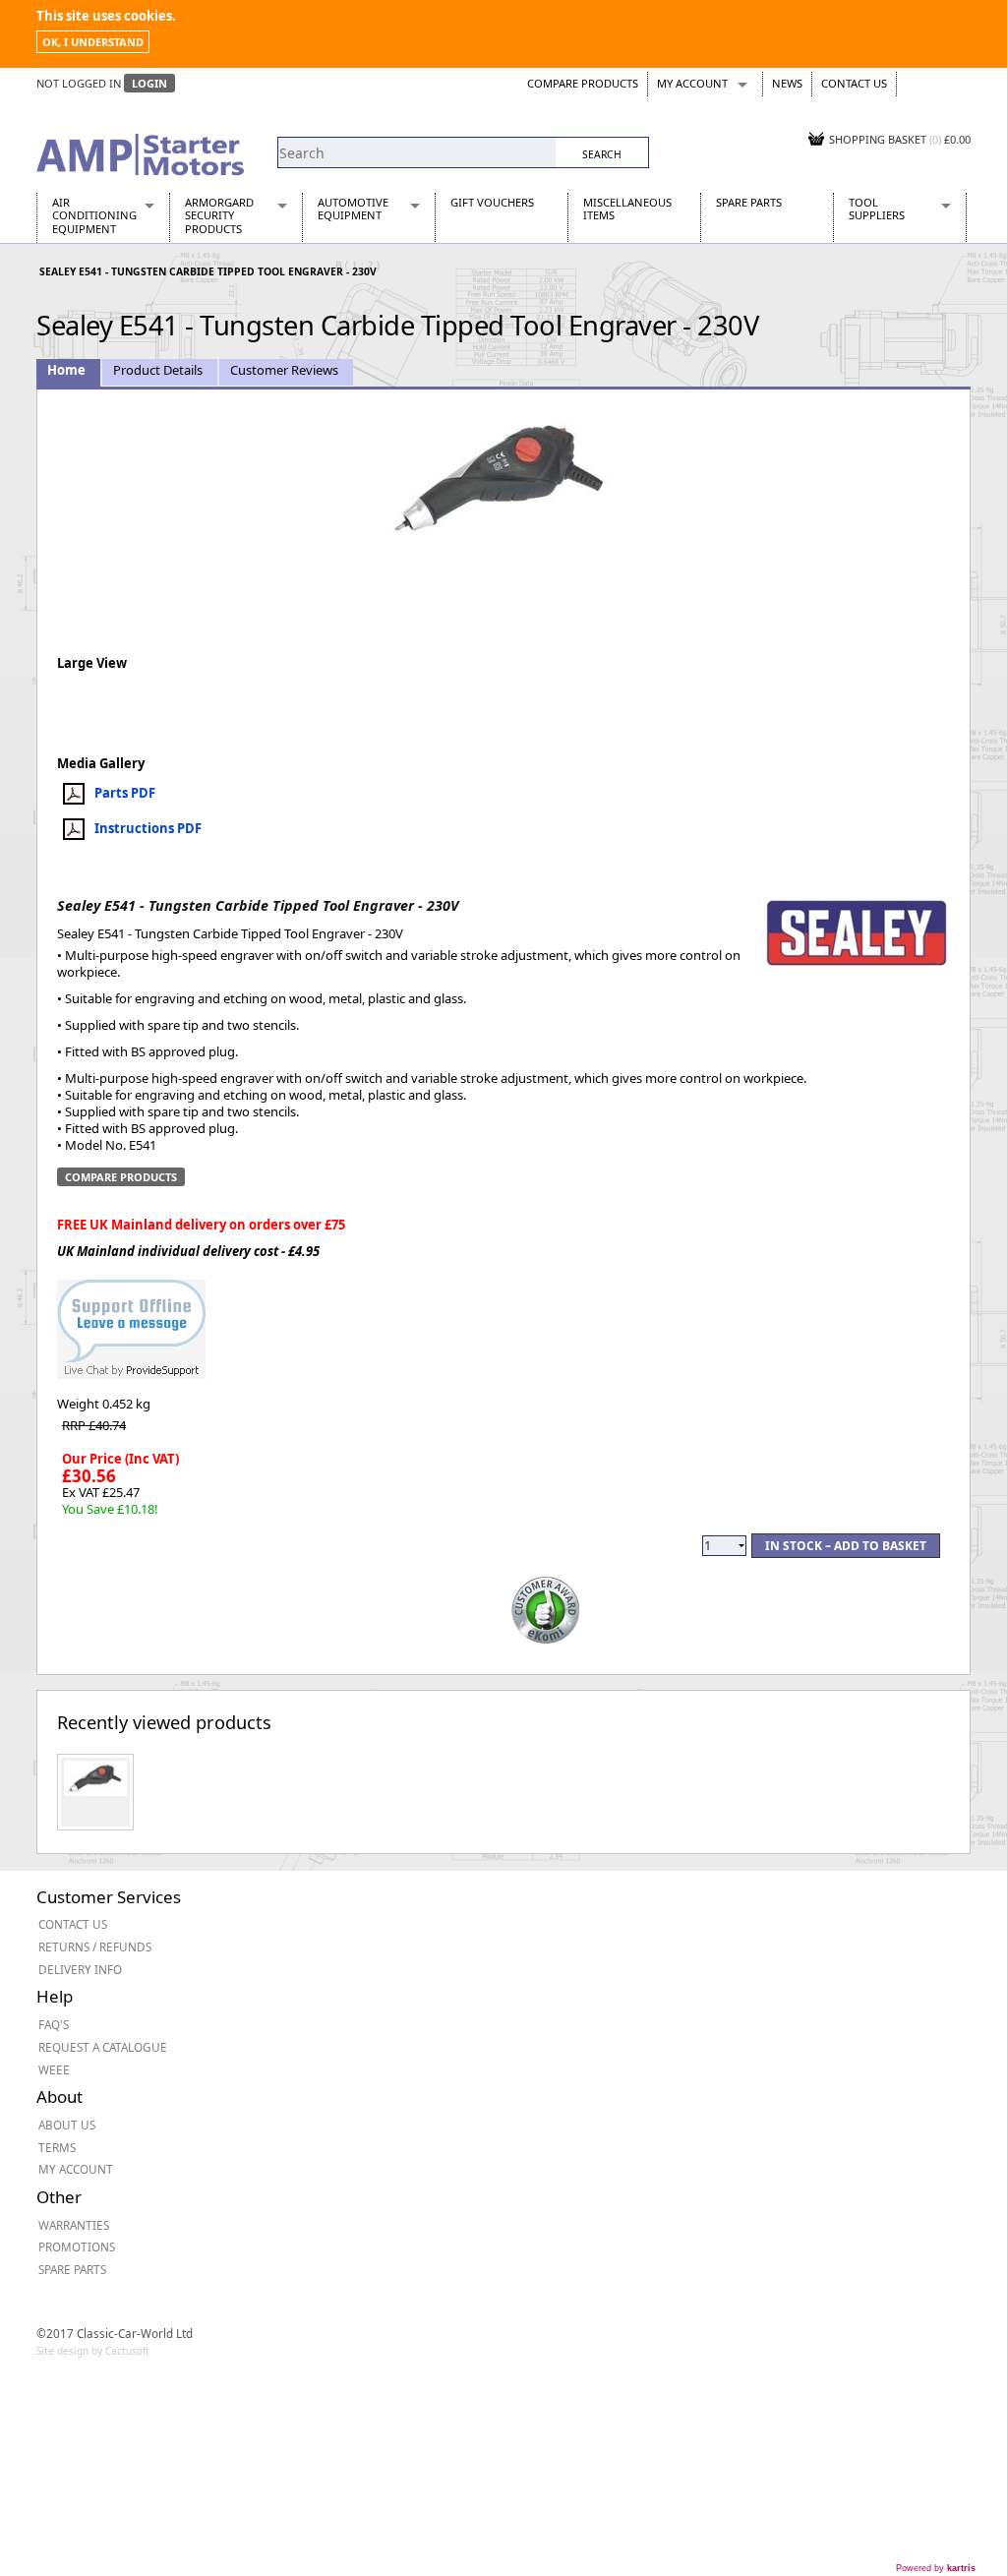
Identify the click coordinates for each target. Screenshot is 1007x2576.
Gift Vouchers (492, 202)
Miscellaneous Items (627, 209)
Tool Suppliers (877, 209)
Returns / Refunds (95, 1947)
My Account (692, 83)
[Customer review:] (546, 1609)
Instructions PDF (148, 828)
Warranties (74, 2225)
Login (149, 83)
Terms (57, 2147)
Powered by (936, 2568)
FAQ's (54, 2024)
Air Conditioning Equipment (94, 215)
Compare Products (583, 83)
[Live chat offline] (131, 1320)
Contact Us (854, 83)
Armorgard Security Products (219, 215)
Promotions (77, 2247)
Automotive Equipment (353, 209)
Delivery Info (80, 1969)
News (787, 83)
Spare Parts (749, 202)
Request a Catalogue (103, 2047)
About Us (67, 2125)
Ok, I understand (93, 42)
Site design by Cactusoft (93, 2351)
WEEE (54, 2069)
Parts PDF (125, 793)
